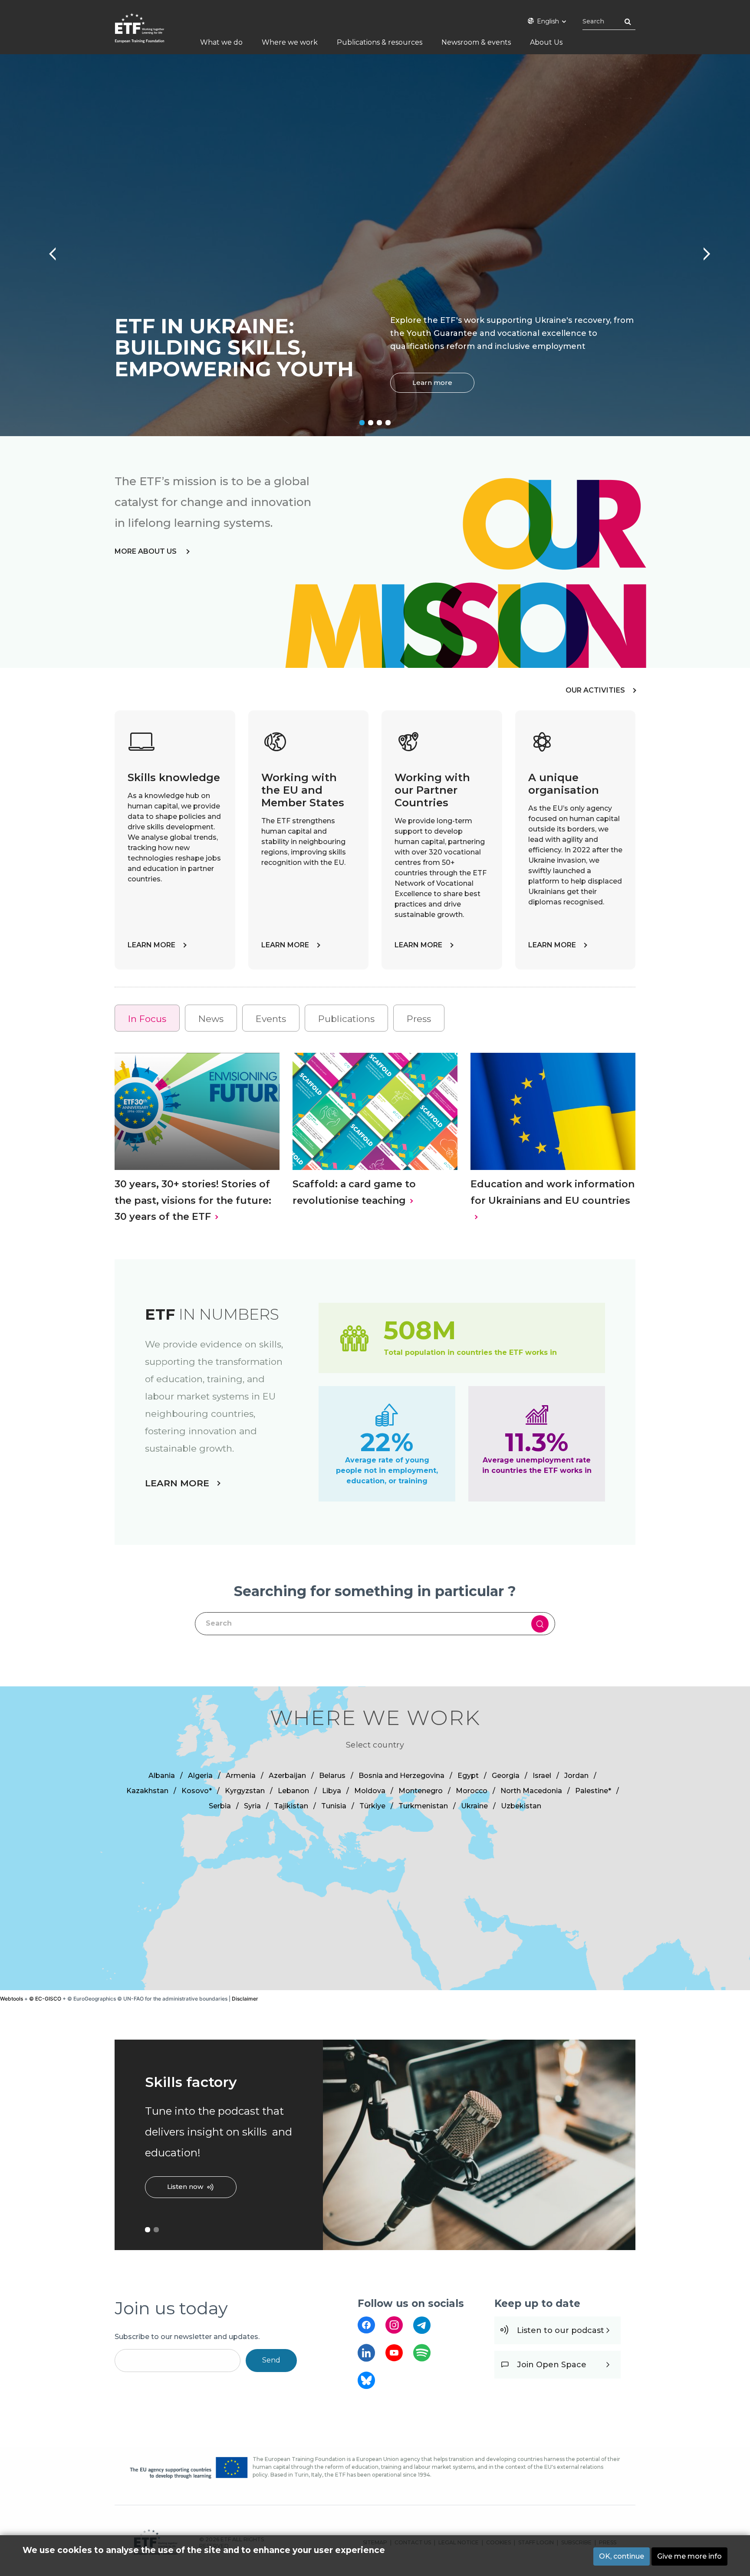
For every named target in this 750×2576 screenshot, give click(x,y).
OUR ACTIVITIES (595, 690)
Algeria (200, 1776)
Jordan (576, 1776)
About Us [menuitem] (546, 42)
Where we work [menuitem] (290, 42)
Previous (48, 250)
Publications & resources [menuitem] (380, 42)
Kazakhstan (147, 1791)
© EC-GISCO (45, 1999)
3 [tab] (379, 423)
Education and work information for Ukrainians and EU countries (553, 1192)
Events (271, 1019)
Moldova (370, 1791)
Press (419, 1019)
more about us (146, 551)
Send (271, 2360)
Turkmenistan (423, 1806)
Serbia (220, 1806)
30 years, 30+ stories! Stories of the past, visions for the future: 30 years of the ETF (193, 1200)
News (211, 1019)
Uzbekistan (521, 1806)
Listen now (185, 2187)
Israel (542, 1776)
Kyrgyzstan (245, 1791)
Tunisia (334, 1806)
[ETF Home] (148, 34)
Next (702, 250)
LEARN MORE (151, 945)
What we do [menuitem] (221, 42)
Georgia (506, 1776)
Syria (252, 1806)
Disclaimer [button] (245, 1999)
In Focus (147, 1019)
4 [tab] (388, 423)
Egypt (468, 1776)
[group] (375, 1838)
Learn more (432, 383)
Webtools (12, 1999)
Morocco (472, 1791)
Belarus (332, 1776)
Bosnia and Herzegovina (401, 1776)
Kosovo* (197, 1791)
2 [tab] (371, 423)
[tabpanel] (375, 245)
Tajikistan (291, 1806)
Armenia (241, 1776)
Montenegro (421, 1791)
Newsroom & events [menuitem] (476, 42)
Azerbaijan (287, 1776)
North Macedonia (531, 1791)
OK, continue (622, 2556)
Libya (332, 1791)
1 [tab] (362, 423)
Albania (162, 1776)
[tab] (147, 1018)
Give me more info (689, 2556)
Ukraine (474, 1806)
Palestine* (593, 1791)
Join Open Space (552, 2365)
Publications (346, 1019)
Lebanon (293, 1791)
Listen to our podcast (561, 2330)
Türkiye (372, 1806)
